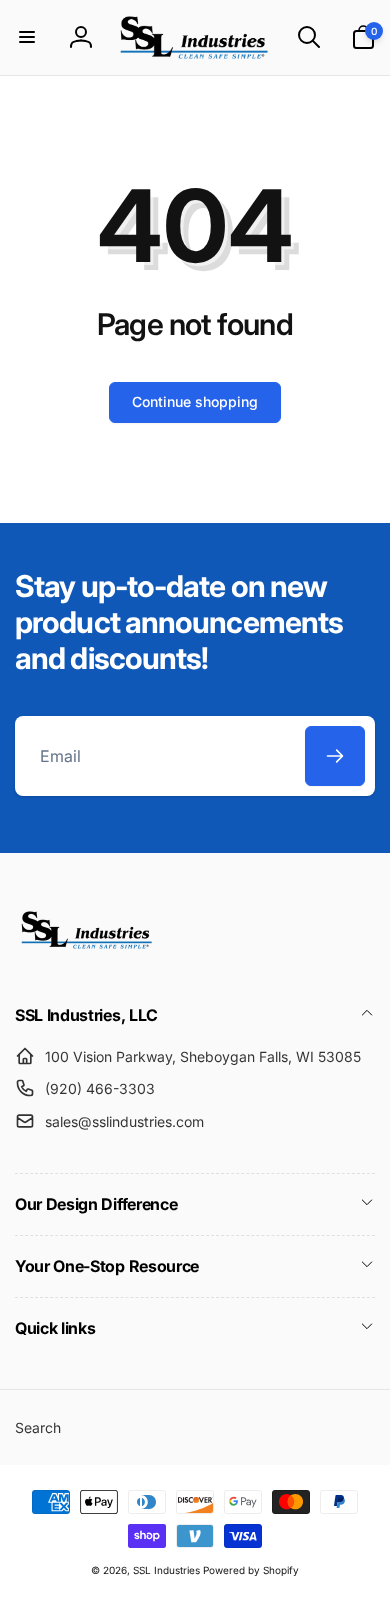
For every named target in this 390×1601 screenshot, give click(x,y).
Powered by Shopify (251, 1570)
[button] (27, 37)
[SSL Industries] (87, 962)
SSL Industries (166, 1570)
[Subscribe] (335, 756)
